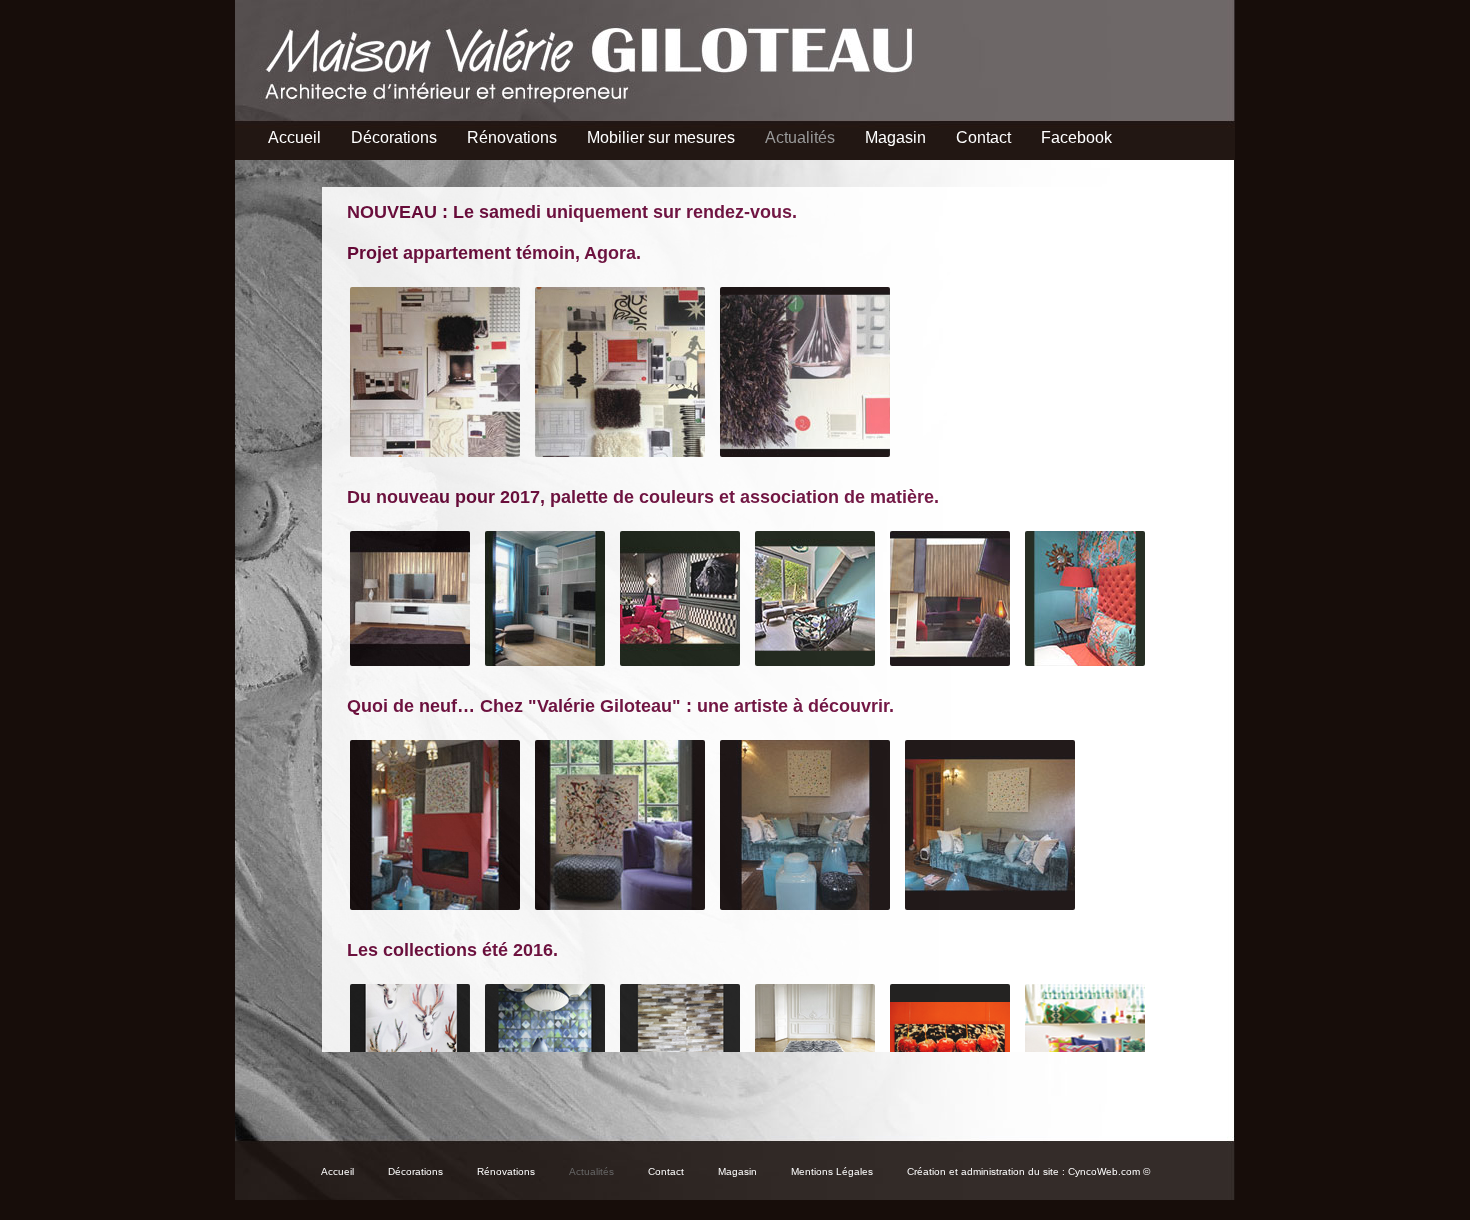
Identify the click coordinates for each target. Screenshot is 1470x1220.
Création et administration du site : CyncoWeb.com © (1028, 1171)
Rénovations (512, 137)
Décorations (394, 137)
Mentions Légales (832, 1171)
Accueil (294, 137)
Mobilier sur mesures (661, 137)
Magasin (895, 137)
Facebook (1076, 137)
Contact (983, 137)
